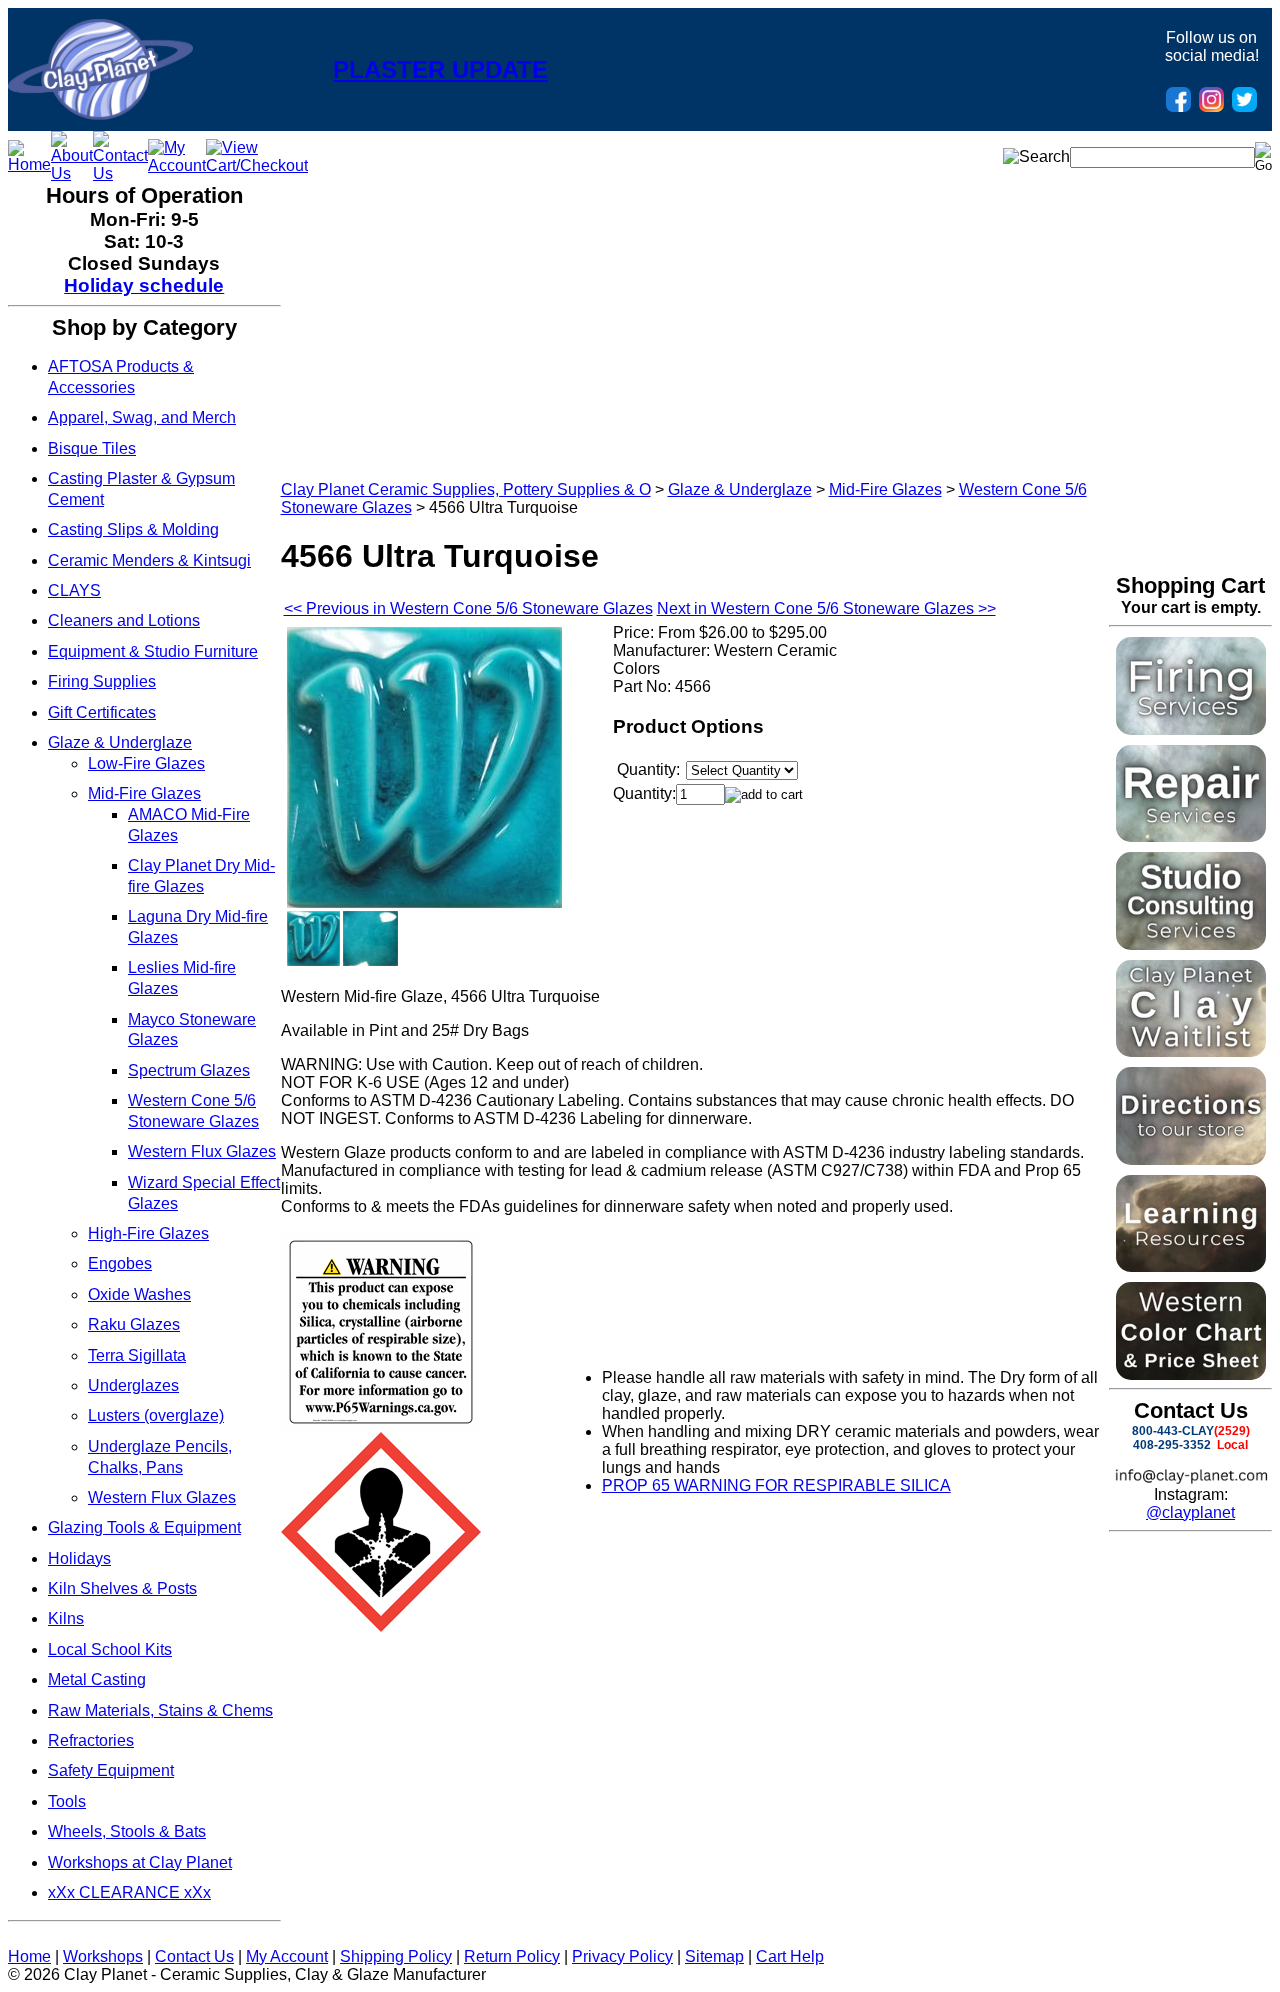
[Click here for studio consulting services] (1191, 944)
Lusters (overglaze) (156, 1415)
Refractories (91, 1740)
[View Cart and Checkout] (257, 165)
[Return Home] (100, 114)
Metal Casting (97, 1679)
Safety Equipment (111, 1770)
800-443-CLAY (1173, 1431)
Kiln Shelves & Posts (122, 1588)
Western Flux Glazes (202, 1151)
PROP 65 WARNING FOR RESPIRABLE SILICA (776, 1485)
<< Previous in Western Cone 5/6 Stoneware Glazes (468, 608)
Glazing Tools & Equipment (144, 1527)
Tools (67, 1801)
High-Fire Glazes (148, 1233)
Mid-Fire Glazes (144, 793)
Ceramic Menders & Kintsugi (149, 560)
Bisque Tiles (92, 448)
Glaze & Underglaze (120, 742)
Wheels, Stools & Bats (127, 1831)
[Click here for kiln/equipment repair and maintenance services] (1191, 836)
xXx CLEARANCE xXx (129, 1892)
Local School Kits (110, 1649)
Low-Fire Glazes (146, 763)
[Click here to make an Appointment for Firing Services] (1191, 729)
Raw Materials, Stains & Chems (160, 1710)
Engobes (120, 1263)
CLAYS (74, 590)
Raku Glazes (134, 1324)
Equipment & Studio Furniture (153, 651)
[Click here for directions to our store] (1191, 1159)
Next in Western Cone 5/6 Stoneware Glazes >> (826, 608)
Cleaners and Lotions (124, 620)
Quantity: (644, 793)
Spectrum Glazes (189, 1070)
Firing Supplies (102, 681)
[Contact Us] (120, 173)
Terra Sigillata (137, 1355)
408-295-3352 (1172, 1445)
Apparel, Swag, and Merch (142, 417)
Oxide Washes (139, 1294)
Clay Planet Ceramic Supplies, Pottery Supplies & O (466, 489)
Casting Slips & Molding (133, 529)
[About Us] (72, 173)
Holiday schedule (144, 285)
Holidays (79, 1558)
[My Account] (177, 165)
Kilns (66, 1618)
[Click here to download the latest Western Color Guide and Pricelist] (1191, 1374)
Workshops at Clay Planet (140, 1862)
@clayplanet (1190, 1512)
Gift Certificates (102, 712)
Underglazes (133, 1385)
